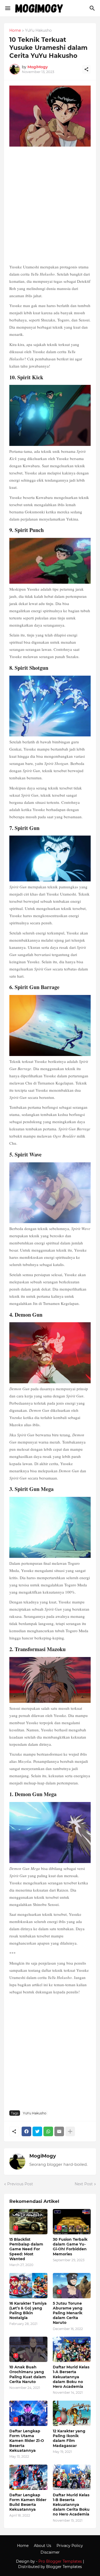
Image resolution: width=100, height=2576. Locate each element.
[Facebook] (26, 2131)
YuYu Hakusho (38, 31)
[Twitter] (37, 2131)
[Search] (93, 8)
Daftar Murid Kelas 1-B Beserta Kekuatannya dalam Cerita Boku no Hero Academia (71, 2505)
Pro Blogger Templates (60, 2561)
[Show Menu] (7, 8)
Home (15, 31)
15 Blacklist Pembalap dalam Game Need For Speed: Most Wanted (26, 2249)
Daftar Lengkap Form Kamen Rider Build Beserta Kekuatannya (28, 2502)
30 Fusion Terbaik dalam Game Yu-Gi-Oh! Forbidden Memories (70, 2247)
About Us (43, 2546)
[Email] (59, 2131)
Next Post (84, 2184)
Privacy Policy (70, 2546)
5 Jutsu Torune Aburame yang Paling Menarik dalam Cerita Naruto (68, 2313)
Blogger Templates (64, 2567)
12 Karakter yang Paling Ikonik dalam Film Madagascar (69, 2438)
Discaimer (50, 2552)
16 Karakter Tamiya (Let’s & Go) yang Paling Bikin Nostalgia (28, 2311)
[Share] (86, 69)
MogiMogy (43, 2156)
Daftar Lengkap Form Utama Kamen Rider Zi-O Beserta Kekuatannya (27, 2441)
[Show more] (70, 2131)
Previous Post (20, 2184)
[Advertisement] (50, 206)
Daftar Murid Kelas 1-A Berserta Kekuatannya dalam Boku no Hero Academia (71, 2377)
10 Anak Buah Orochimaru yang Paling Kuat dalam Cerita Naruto (28, 2374)
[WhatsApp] (48, 2131)
